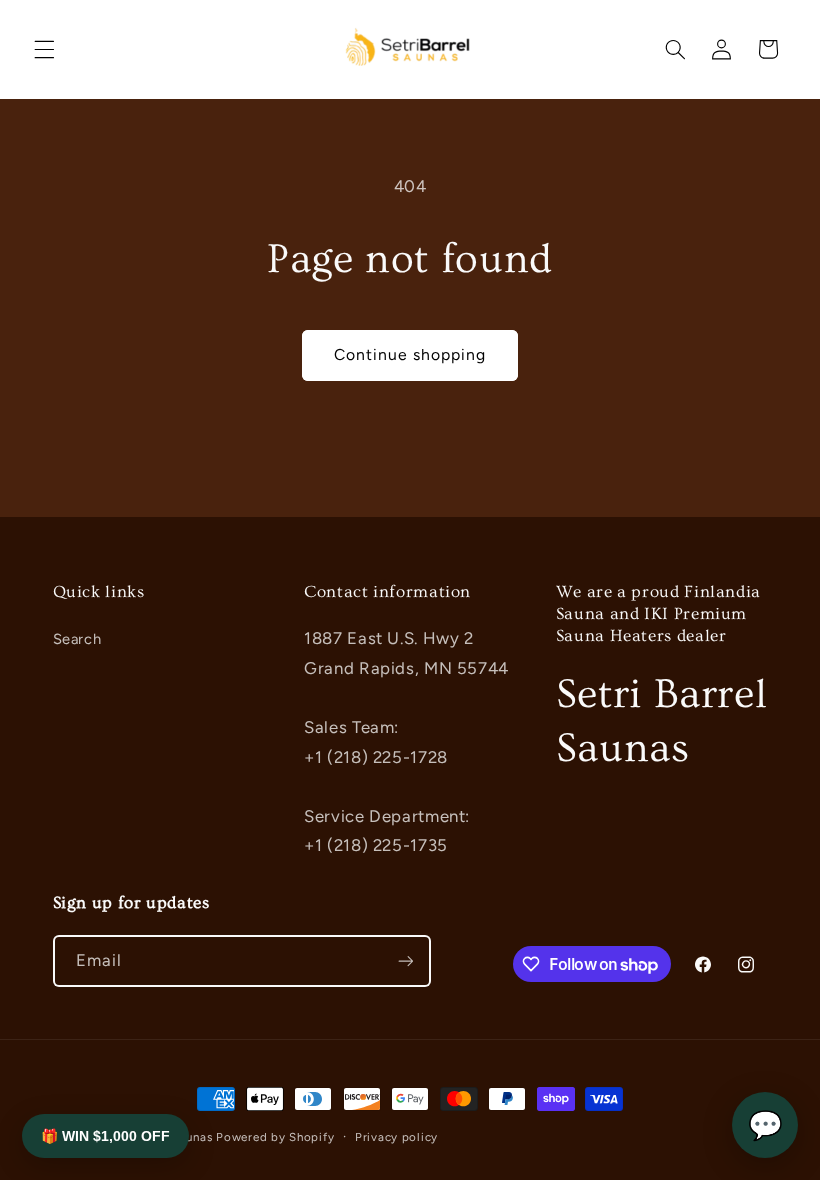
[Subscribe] (405, 960)
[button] (44, 49)
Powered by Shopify (275, 1137)
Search (77, 639)
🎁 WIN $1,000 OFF (105, 1136)
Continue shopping (410, 354)
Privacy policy (396, 1137)
